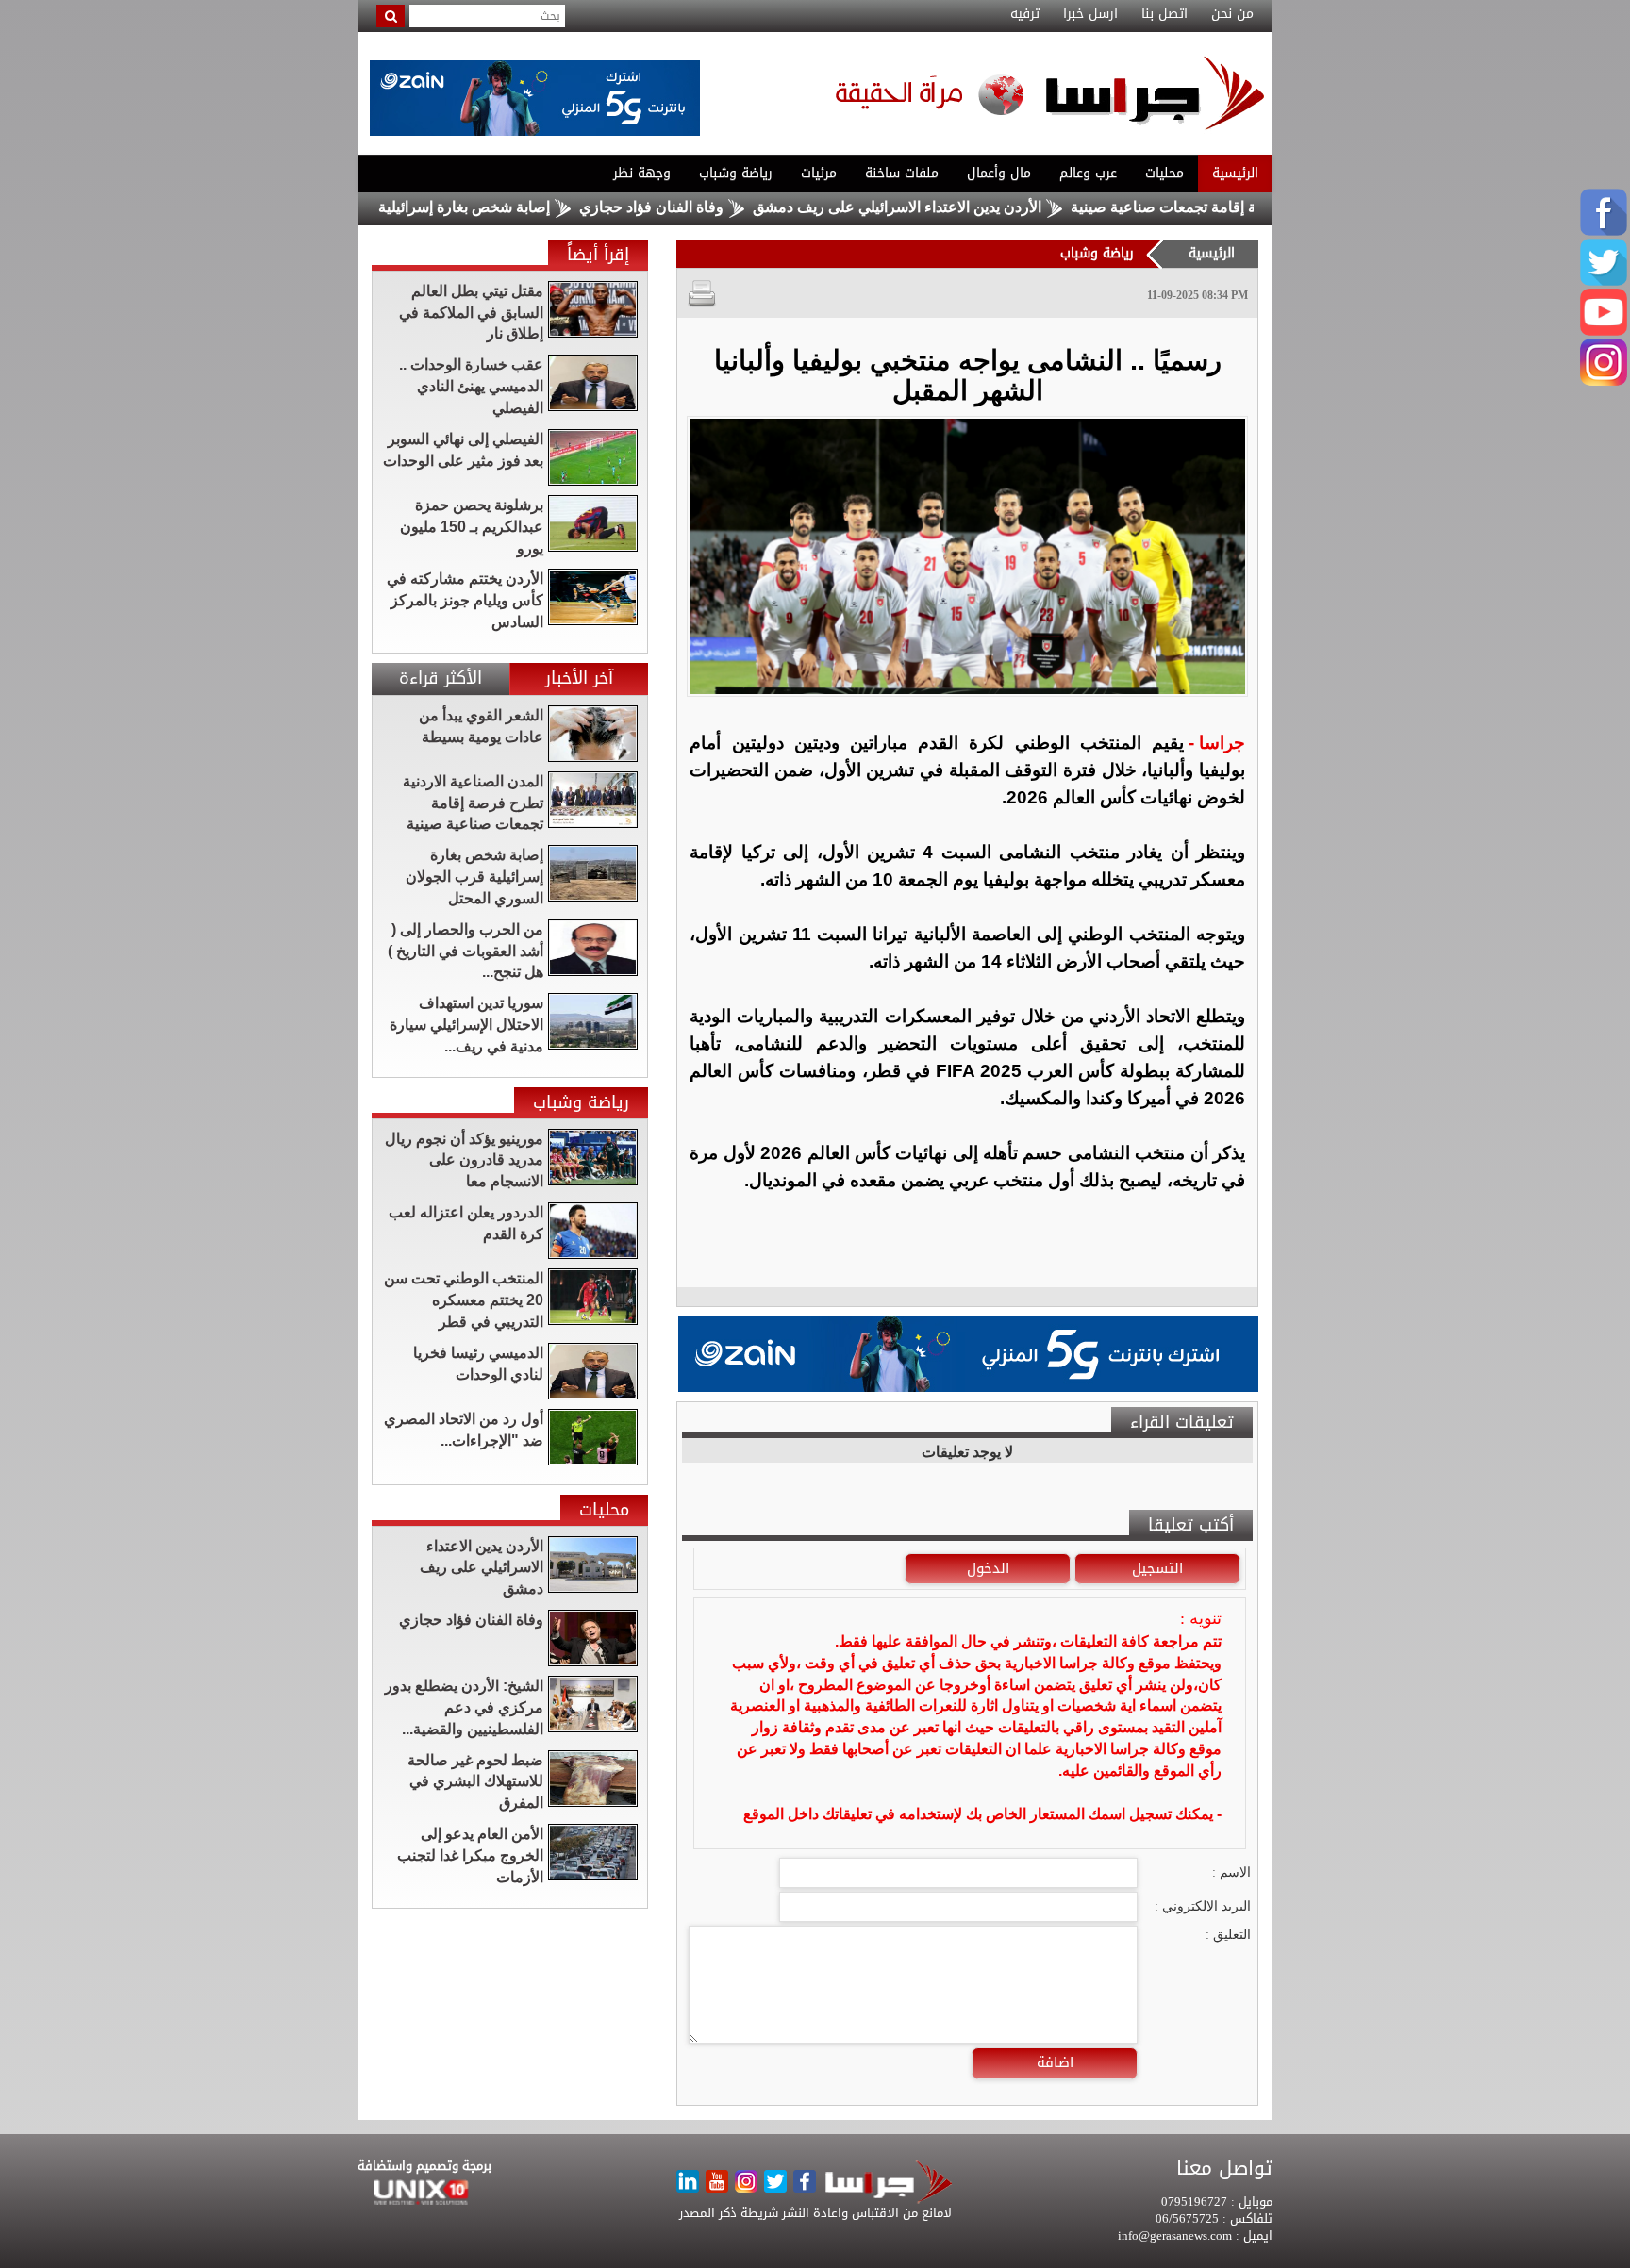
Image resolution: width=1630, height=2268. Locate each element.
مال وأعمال (999, 173)
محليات (1164, 173)
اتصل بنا (1164, 14)
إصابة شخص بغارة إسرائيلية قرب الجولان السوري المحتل (449, 207)
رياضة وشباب (736, 173)
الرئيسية (1235, 173)
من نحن (1232, 14)
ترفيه (1025, 14)
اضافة (1055, 2062)
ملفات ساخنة (902, 173)
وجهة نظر (642, 173)
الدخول (988, 1568)
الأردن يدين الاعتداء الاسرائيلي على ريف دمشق (973, 207)
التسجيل (1157, 1568)
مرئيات (819, 173)
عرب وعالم (1088, 173)
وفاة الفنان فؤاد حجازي (728, 207)
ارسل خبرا (1090, 14)
